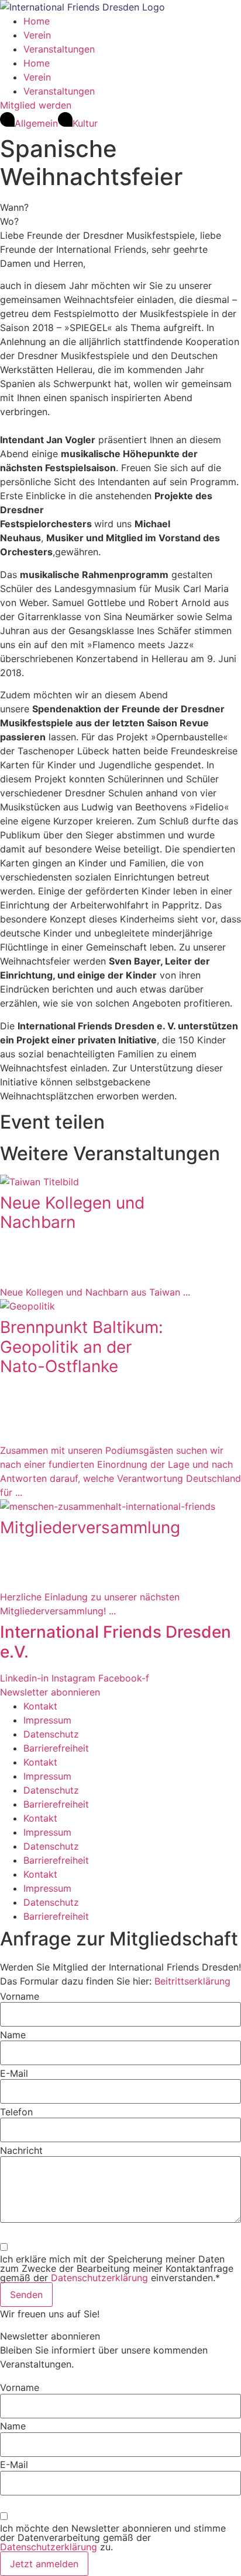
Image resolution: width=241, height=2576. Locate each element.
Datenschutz (51, 1734)
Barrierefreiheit (56, 1748)
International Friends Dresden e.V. (116, 1642)
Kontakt (40, 1706)
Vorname (20, 1996)
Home (37, 21)
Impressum (47, 1720)
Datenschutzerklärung (101, 2278)
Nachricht (21, 2150)
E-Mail (14, 2073)
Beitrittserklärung (192, 1981)
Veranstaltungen (59, 49)
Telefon (16, 2112)
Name (13, 2035)
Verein (37, 35)
